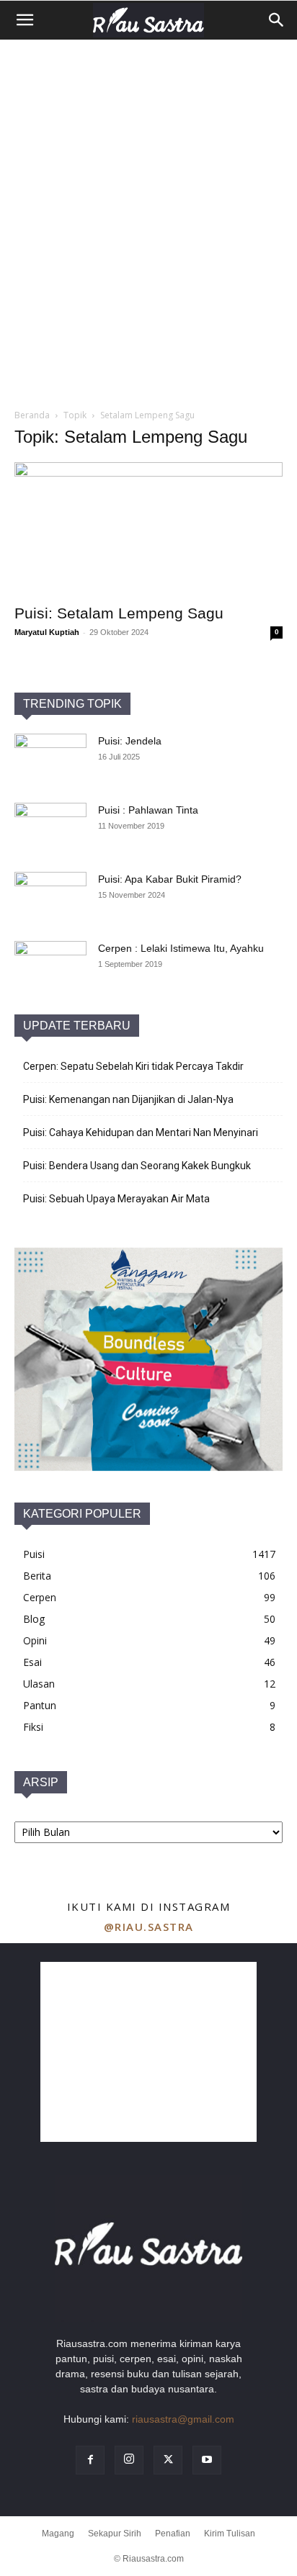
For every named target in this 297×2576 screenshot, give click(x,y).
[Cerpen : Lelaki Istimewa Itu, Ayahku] (50, 966)
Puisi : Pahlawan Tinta (148, 810)
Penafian (173, 2534)
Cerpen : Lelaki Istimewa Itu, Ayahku (181, 948)
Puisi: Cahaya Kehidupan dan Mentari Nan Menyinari (141, 1132)
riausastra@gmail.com (183, 2419)
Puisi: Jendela (130, 741)
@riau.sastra (149, 1927)
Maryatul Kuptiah (47, 632)
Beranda (32, 415)
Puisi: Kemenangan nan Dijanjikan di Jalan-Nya (128, 1099)
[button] (25, 20)
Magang (58, 2534)
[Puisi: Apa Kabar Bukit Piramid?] (50, 897)
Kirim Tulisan (230, 2534)
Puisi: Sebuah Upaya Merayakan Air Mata (116, 1199)
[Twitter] (168, 2460)
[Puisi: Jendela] (50, 759)
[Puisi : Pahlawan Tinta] (50, 828)
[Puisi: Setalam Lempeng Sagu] (148, 528)
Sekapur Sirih (115, 2534)
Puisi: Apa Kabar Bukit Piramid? (170, 879)
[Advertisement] (148, 194)
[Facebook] (90, 2460)
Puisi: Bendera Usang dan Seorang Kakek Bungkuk (137, 1166)
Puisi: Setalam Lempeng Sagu (119, 613)
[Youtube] (207, 2460)
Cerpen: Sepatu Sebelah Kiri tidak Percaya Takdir (133, 1066)
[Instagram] (129, 2460)
